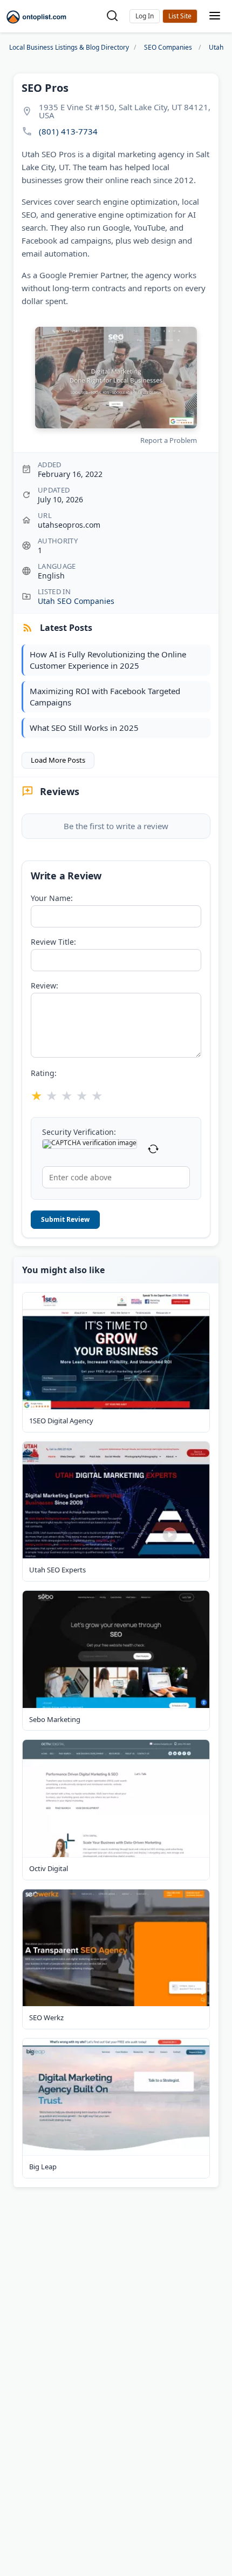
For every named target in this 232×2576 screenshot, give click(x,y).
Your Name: (52, 898)
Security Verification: (79, 1132)
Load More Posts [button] (58, 760)
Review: (45, 986)
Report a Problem (169, 440)
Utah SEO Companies (76, 601)
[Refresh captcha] (153, 1149)
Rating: (44, 1073)
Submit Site (180, 16)
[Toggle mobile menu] (215, 16)
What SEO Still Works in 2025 (84, 728)
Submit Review (65, 1219)
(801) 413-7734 (68, 132)
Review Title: (53, 942)
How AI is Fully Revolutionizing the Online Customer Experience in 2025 (108, 660)
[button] (145, 16)
